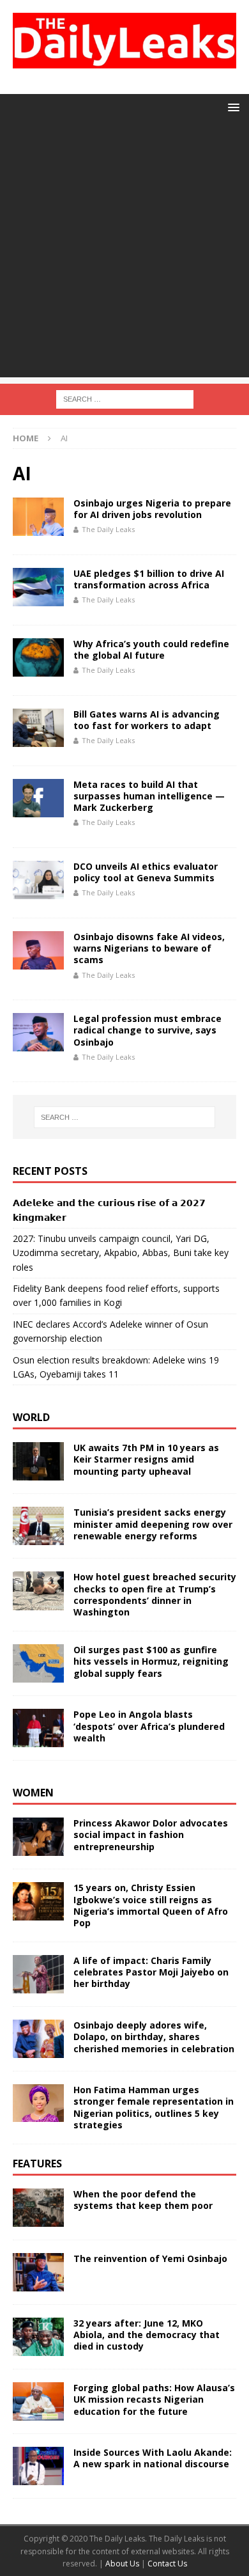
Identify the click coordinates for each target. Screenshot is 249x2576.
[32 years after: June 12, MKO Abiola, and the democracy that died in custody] (38, 2337)
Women (33, 1793)
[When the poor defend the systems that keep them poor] (38, 2208)
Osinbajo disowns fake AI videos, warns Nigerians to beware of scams (149, 948)
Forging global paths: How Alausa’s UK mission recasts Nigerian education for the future (154, 2399)
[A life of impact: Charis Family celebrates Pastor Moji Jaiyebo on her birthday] (38, 1974)
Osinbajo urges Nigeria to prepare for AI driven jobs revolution (152, 509)
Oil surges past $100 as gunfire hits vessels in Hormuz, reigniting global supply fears (151, 1661)
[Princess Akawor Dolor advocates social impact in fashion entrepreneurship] (38, 1837)
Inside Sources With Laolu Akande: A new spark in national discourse (153, 2458)
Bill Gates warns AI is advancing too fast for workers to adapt (147, 720)
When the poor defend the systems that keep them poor (143, 2200)
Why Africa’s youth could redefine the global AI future (151, 649)
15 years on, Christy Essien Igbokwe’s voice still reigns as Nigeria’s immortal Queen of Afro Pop (151, 1905)
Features (37, 2164)
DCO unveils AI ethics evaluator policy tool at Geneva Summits (146, 872)
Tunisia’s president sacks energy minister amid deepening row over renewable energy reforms (153, 1524)
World (31, 1417)
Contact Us (167, 2564)
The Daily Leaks (108, 529)
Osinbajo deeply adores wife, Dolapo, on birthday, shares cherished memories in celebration (154, 2037)
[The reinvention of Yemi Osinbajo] (38, 2272)
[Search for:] (125, 398)
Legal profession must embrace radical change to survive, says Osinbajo (147, 1030)
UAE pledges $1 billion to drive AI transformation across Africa (149, 579)
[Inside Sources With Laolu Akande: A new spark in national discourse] (38, 2466)
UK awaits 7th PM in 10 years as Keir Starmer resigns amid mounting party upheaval (146, 1459)
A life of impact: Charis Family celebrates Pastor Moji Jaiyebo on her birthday (151, 1972)
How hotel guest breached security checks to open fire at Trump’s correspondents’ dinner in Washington (155, 1594)
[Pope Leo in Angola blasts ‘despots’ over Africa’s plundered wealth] (38, 1728)
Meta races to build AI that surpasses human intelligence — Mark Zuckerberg (149, 796)
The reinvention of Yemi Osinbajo (150, 2258)
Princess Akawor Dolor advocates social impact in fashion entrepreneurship (151, 1834)
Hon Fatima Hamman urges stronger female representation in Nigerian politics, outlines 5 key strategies (154, 2107)
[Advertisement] (124, 253)
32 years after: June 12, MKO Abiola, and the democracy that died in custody (147, 2335)
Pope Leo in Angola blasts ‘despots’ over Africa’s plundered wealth (149, 1726)
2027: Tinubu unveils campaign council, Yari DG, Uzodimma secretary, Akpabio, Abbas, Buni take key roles (121, 1253)
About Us (123, 2564)
